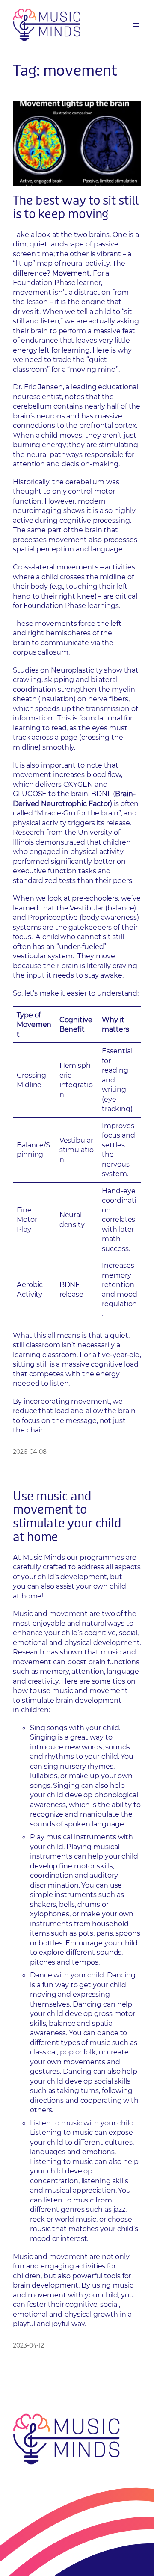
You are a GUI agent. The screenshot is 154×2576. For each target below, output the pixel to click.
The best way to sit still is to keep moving (76, 208)
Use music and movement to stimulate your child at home (67, 1517)
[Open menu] (136, 25)
